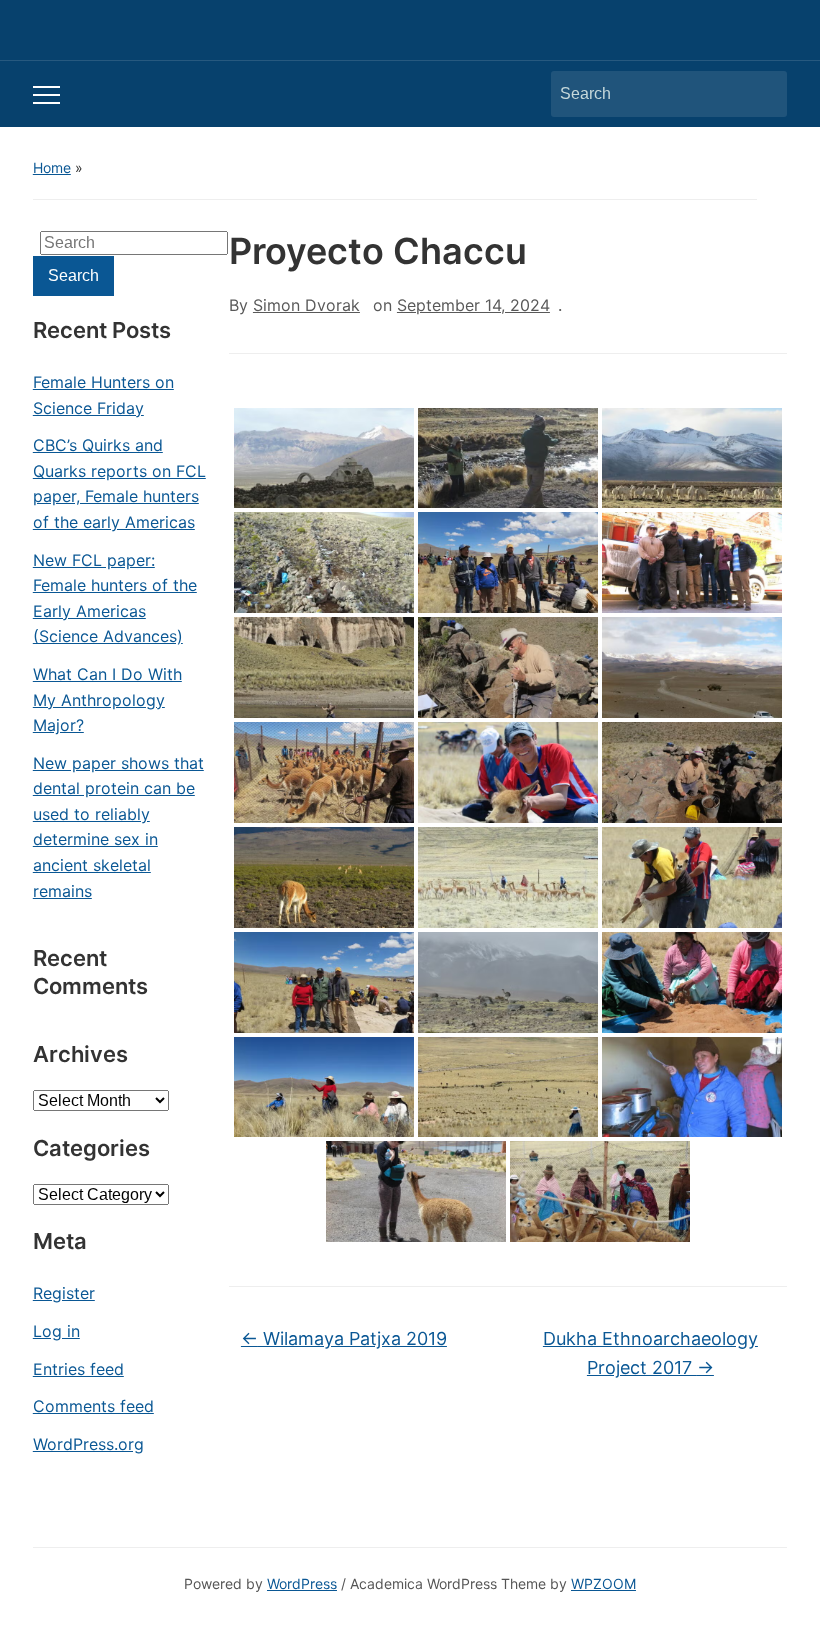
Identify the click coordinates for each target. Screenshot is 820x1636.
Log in (56, 1331)
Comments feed (93, 1406)
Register (64, 1293)
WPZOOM (603, 1583)
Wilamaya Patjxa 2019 (344, 1338)
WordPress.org (88, 1444)
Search (762, 94)
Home (52, 167)
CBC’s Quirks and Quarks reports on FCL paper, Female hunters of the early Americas (119, 483)
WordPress (302, 1583)
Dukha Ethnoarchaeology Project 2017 (650, 1353)
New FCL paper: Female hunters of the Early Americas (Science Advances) (115, 598)
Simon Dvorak (306, 305)
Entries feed (78, 1369)
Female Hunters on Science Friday (103, 395)
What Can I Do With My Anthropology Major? (107, 699)
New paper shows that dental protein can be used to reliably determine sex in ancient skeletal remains (118, 827)
